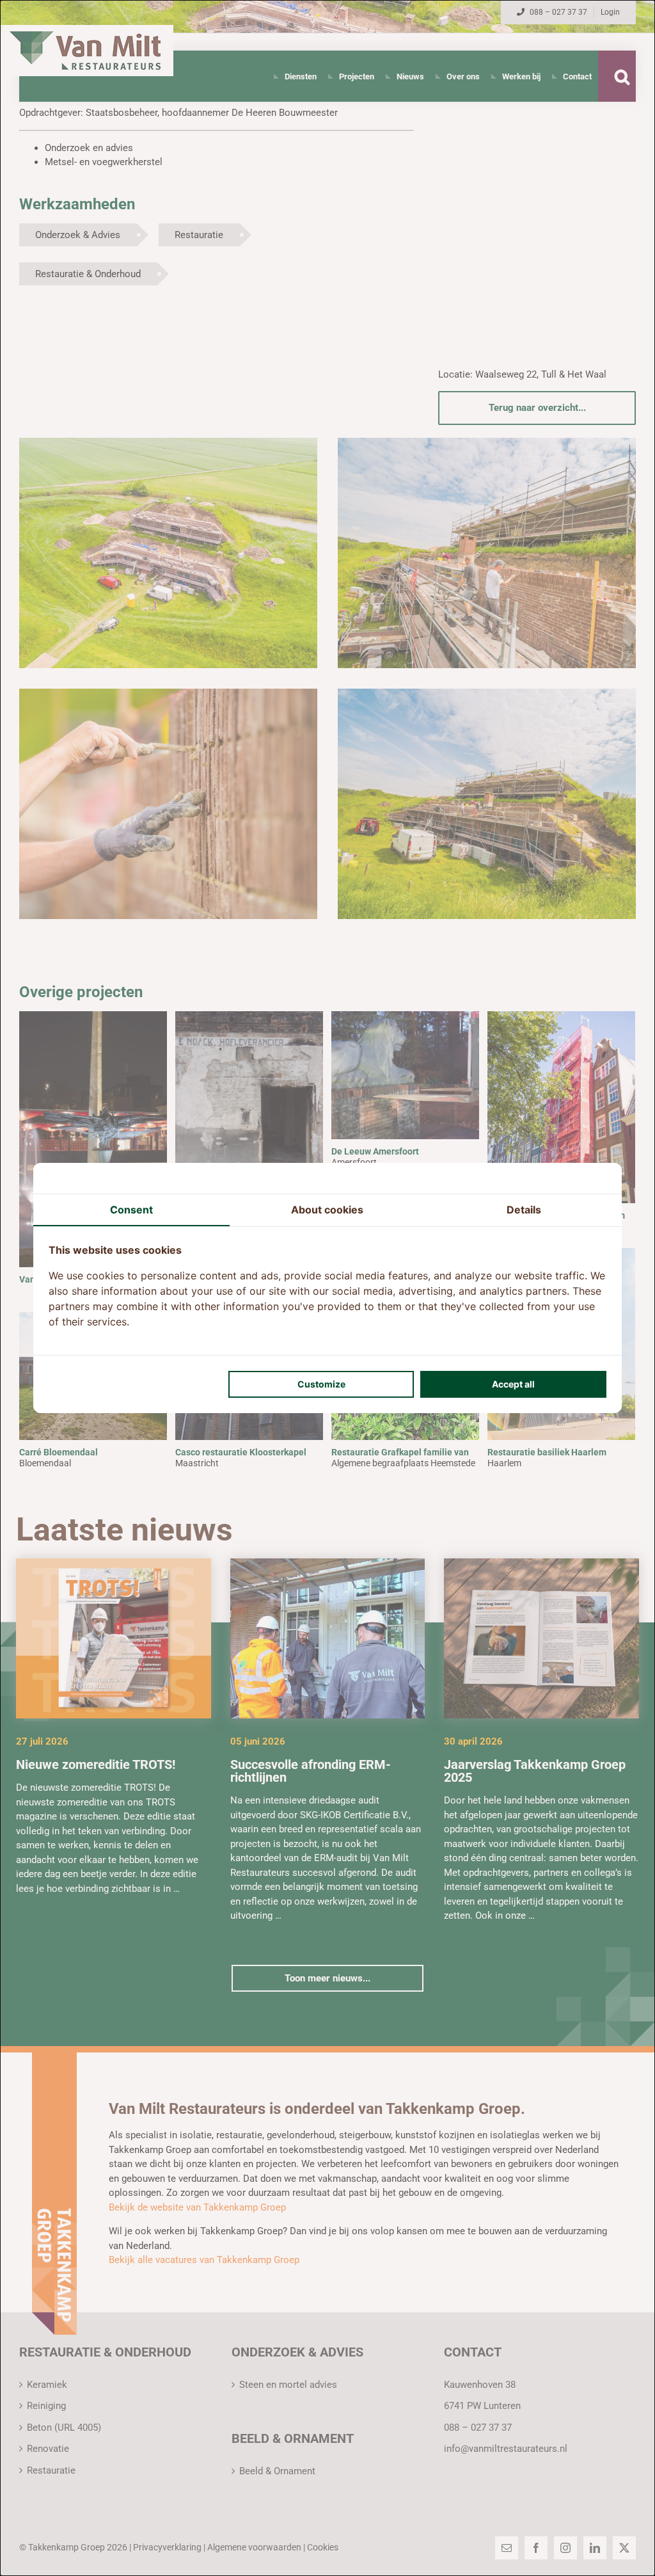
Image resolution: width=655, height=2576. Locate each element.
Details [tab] (524, 1210)
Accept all (513, 1384)
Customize (321, 1384)
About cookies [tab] (327, 1210)
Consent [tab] (131, 1210)
